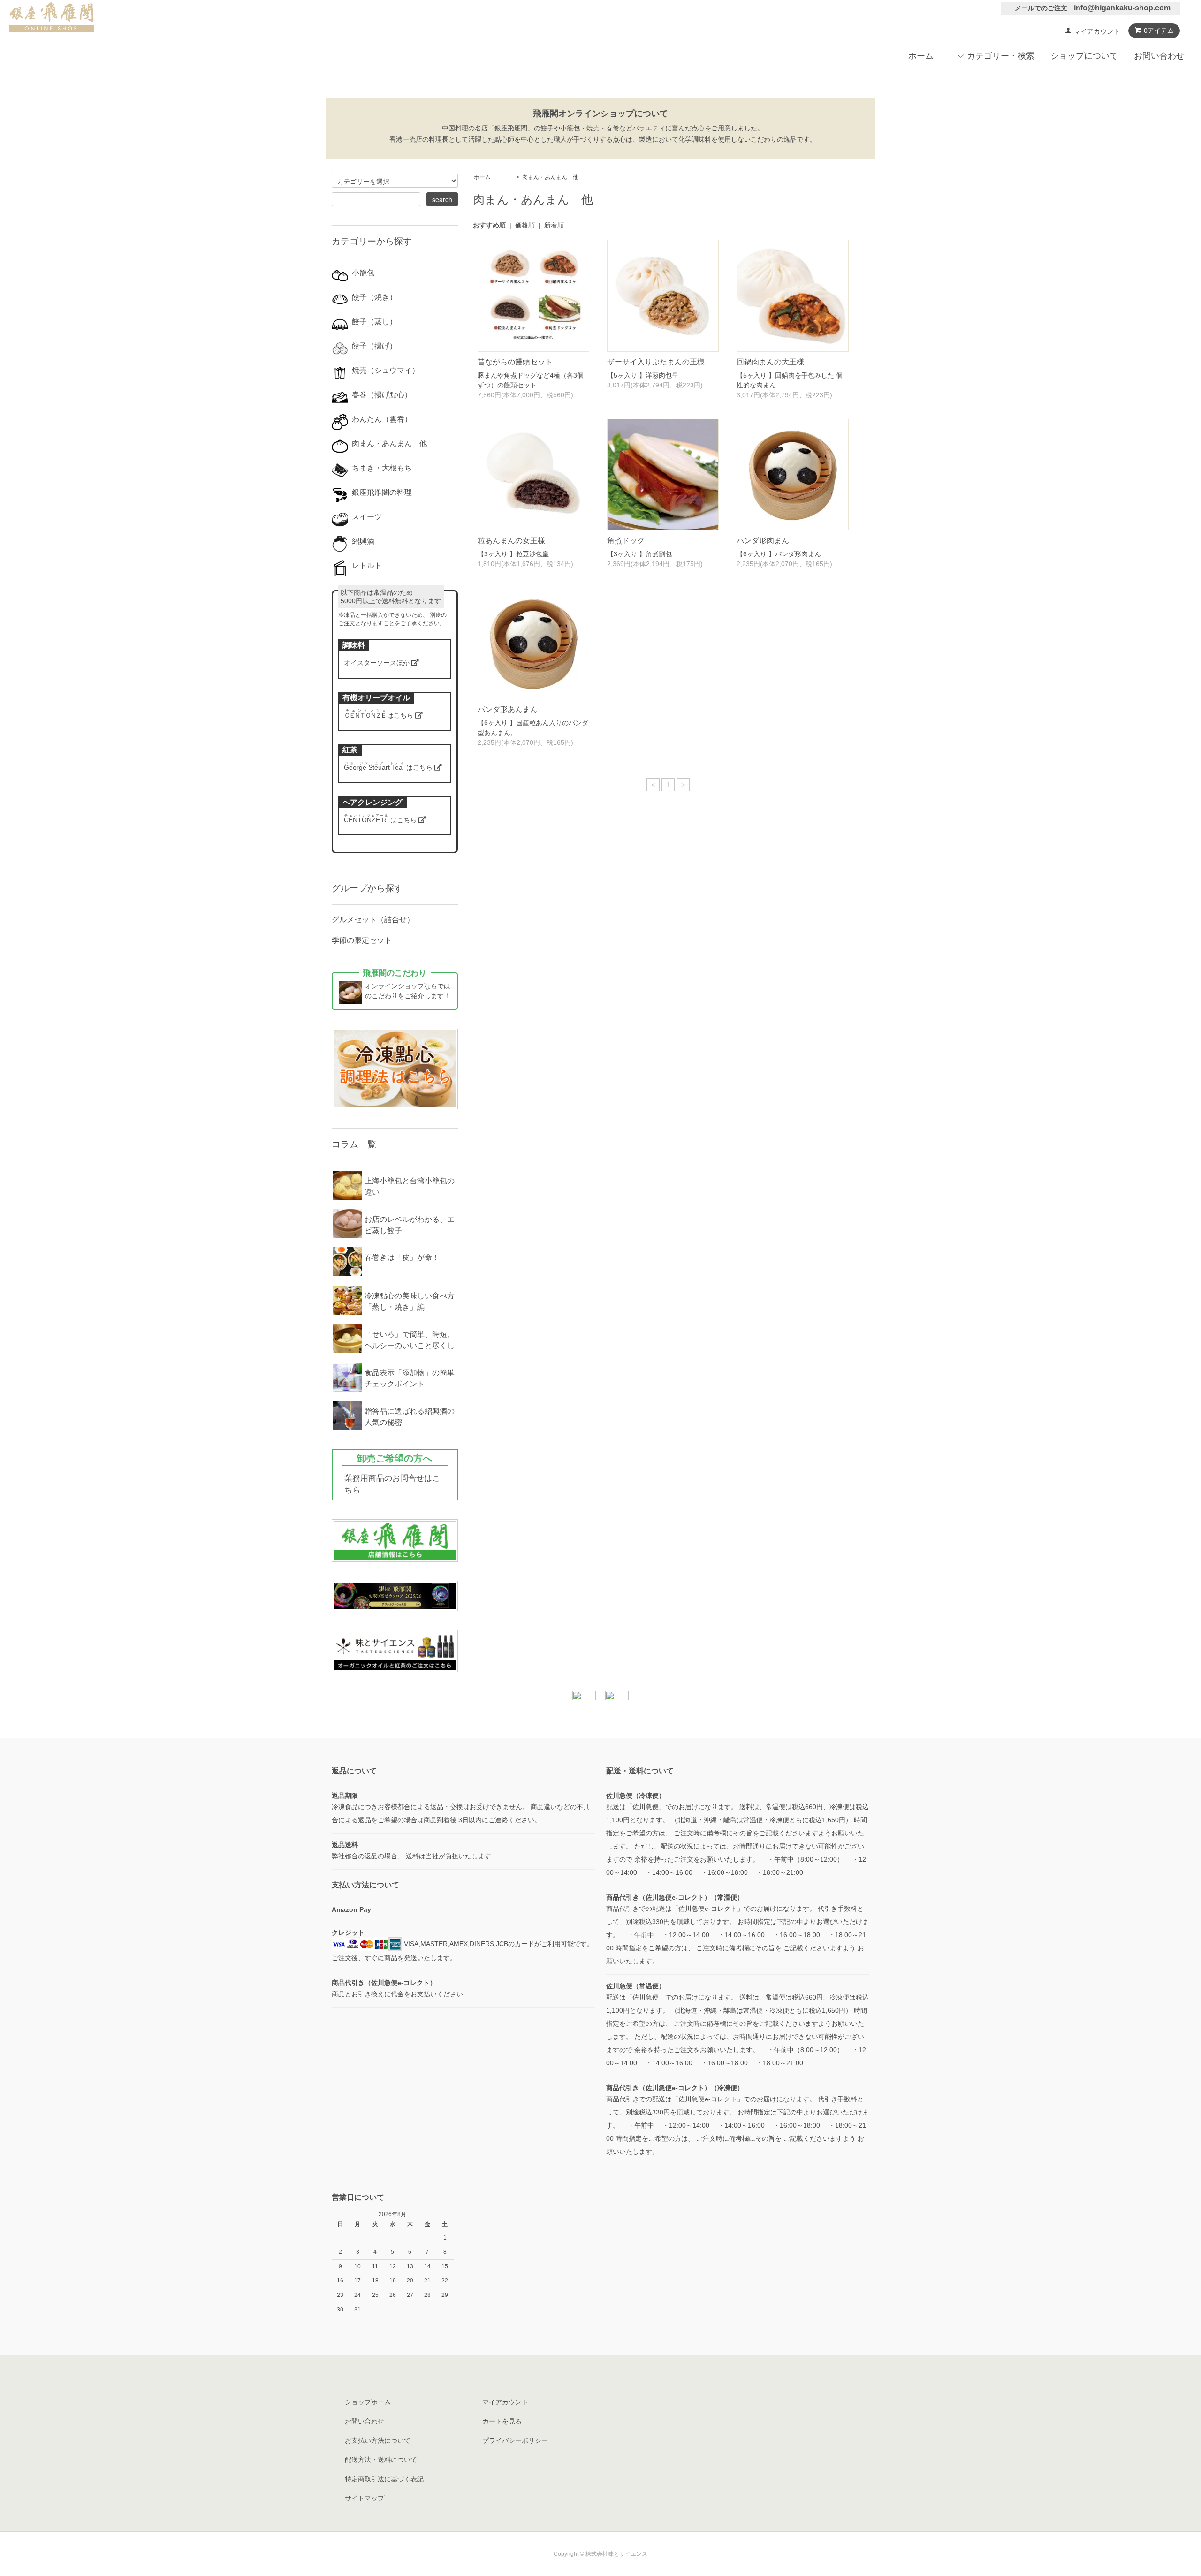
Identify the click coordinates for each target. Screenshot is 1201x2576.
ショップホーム (368, 2402)
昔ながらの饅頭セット (515, 362)
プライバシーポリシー (515, 2440)
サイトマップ (365, 2498)
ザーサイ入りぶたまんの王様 (656, 362)
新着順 (554, 225)
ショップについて (1084, 56)
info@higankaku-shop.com (1122, 8)
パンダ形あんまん (508, 709)
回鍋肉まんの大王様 (770, 362)
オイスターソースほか (378, 663)
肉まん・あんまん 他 (550, 177)
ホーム (921, 56)
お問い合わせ (1159, 56)
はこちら (380, 715)
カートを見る (502, 2421)
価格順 (525, 225)
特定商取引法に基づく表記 (384, 2479)
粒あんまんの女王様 (511, 541)
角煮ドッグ (626, 541)
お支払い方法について (378, 2440)
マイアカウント (1097, 31)
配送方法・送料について (381, 2460)
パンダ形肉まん (763, 541)
